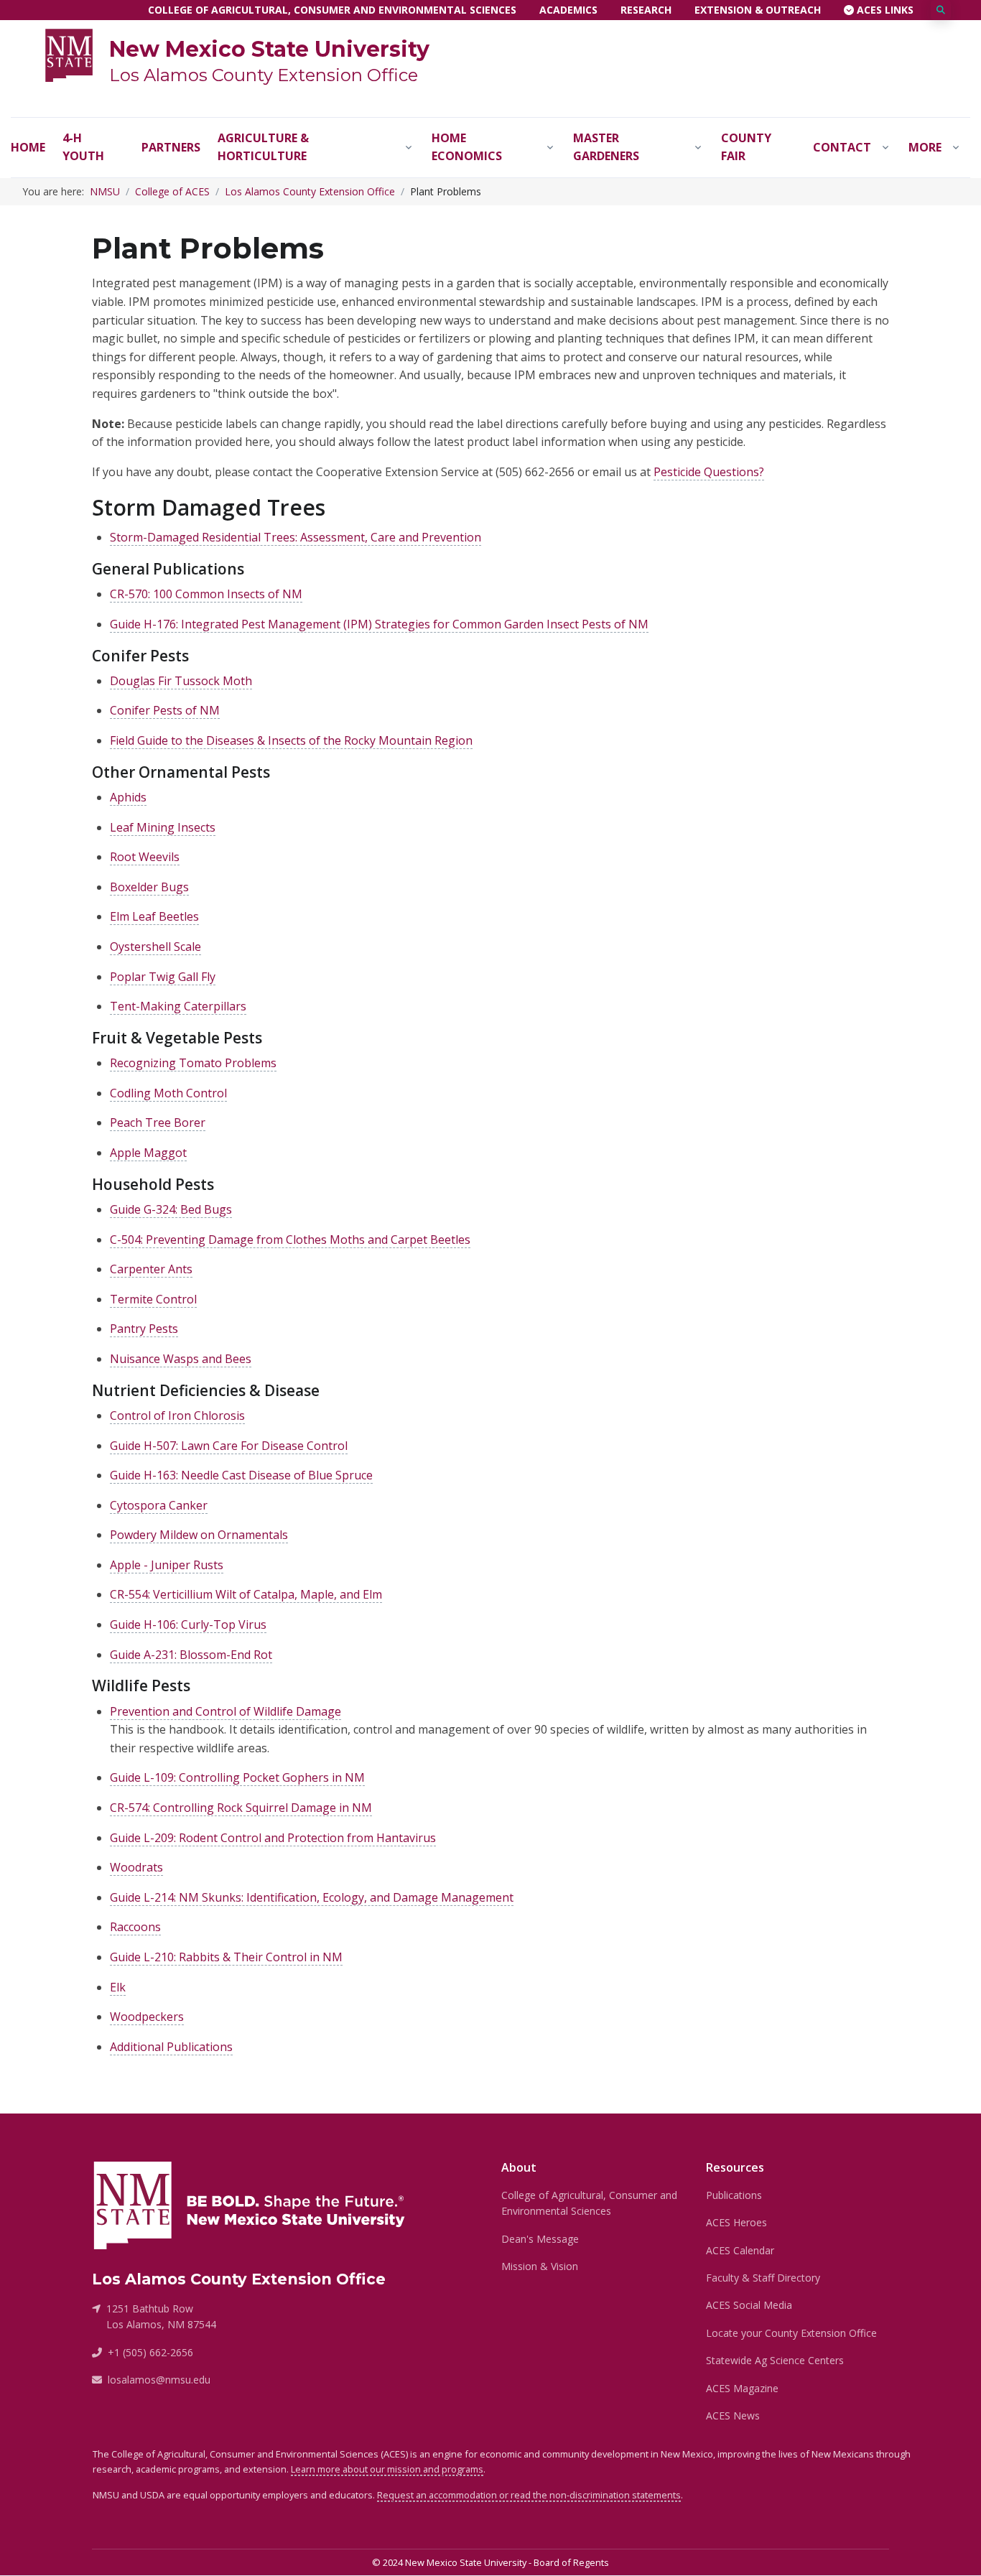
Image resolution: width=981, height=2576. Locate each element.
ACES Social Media (749, 2305)
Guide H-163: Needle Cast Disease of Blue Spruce (241, 1475)
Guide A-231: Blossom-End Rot (191, 1655)
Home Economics (467, 147)
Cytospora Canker (159, 1505)
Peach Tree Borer (158, 1122)
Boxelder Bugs (149, 887)
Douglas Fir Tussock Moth (181, 681)
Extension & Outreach (758, 10)
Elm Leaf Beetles (154, 916)
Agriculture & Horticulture (263, 147)
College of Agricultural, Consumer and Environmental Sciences (332, 10)
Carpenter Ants (151, 1269)
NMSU (105, 191)
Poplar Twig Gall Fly (163, 977)
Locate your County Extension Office (791, 2333)
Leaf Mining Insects (163, 827)
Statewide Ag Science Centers (775, 2360)
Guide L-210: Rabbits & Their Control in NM (226, 1957)
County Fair (746, 147)
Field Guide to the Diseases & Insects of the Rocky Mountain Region (291, 740)
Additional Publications (171, 2047)
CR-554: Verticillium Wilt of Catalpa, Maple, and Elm (246, 1594)
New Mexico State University (269, 49)
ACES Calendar (740, 2250)
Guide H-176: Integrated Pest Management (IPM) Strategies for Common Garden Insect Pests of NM (379, 624)
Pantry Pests (144, 1329)
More (925, 147)
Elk (118, 1987)
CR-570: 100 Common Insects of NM (206, 594)
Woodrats (136, 1867)
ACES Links (884, 10)
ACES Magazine (742, 2388)
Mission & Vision (540, 2266)
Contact (842, 147)
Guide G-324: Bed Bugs (171, 1209)
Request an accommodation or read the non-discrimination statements (529, 2495)
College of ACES (172, 191)
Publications (734, 2195)
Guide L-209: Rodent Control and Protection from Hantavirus (273, 1838)
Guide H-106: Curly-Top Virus (188, 1624)
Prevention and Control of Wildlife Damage (226, 1711)
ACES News (733, 2415)
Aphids (128, 797)
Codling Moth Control (168, 1093)
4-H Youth (83, 147)
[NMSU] (69, 54)
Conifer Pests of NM (165, 710)
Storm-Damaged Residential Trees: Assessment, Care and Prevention (296, 537)
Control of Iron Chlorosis (177, 1415)
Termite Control (153, 1299)
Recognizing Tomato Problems (193, 1063)
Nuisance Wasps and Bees (181, 1359)
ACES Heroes (736, 2222)
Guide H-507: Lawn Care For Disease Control (229, 1446)
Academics (568, 10)
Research (646, 10)
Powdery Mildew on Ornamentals (199, 1535)
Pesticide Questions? (709, 472)
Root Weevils (145, 857)
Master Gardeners (606, 147)
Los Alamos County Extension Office (264, 75)
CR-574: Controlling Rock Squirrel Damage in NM (241, 1808)
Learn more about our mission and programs (387, 2469)
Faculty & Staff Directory (763, 2278)
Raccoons (135, 1927)
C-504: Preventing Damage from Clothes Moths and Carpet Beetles (290, 1240)
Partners (171, 147)
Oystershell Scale (155, 947)
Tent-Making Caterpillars (178, 1006)
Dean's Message (540, 2239)
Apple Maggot (148, 1153)
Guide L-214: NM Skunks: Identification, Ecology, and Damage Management (312, 1897)
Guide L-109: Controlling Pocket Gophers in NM (237, 1777)
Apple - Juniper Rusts (167, 1565)
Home (28, 147)
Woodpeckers (147, 2017)
